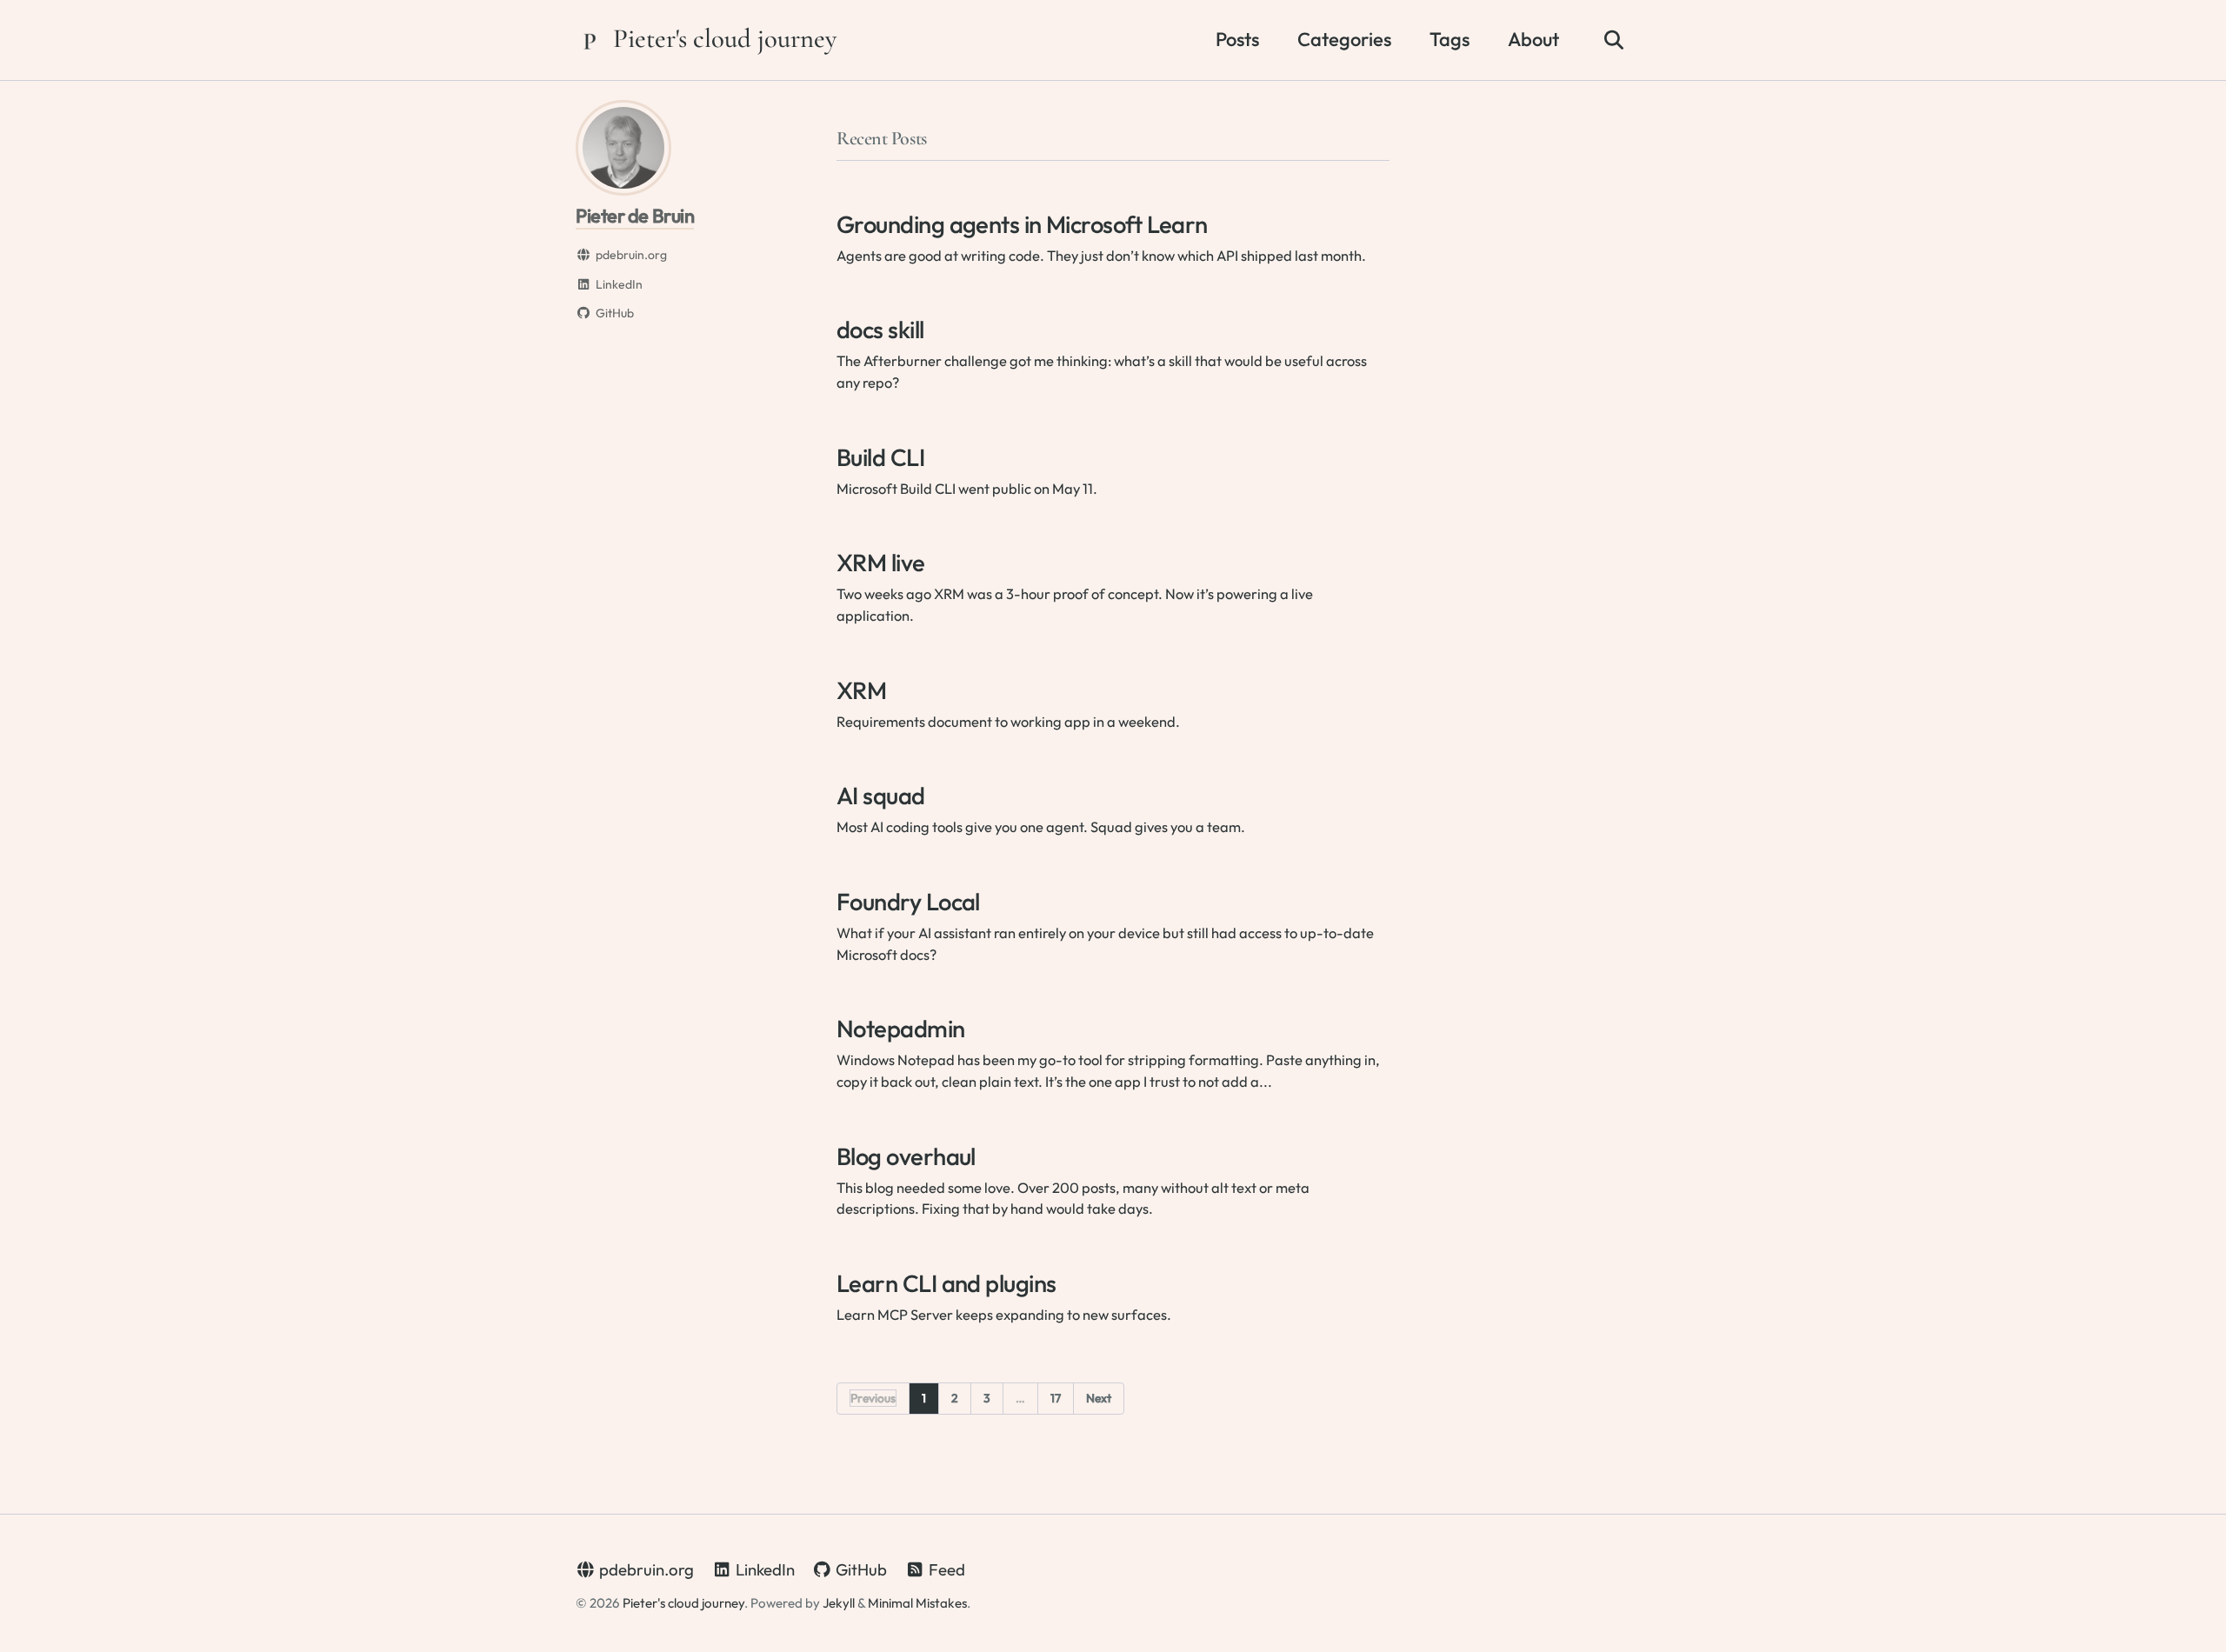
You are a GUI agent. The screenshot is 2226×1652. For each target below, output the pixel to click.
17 (1056, 1398)
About (1533, 39)
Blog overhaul (906, 1156)
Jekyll (839, 1603)
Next (1099, 1398)
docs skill (880, 329)
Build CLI (880, 457)
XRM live (881, 562)
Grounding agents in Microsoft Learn (1022, 224)
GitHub (860, 1569)
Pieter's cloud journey (725, 39)
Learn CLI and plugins (946, 1283)
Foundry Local (908, 901)
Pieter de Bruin (635, 216)
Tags (1450, 39)
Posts (1237, 39)
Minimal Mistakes (917, 1603)
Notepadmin (901, 1028)
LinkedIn (763, 1569)
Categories (1344, 39)
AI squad (881, 795)
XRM (861, 690)
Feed (945, 1569)
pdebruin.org (645, 1569)
